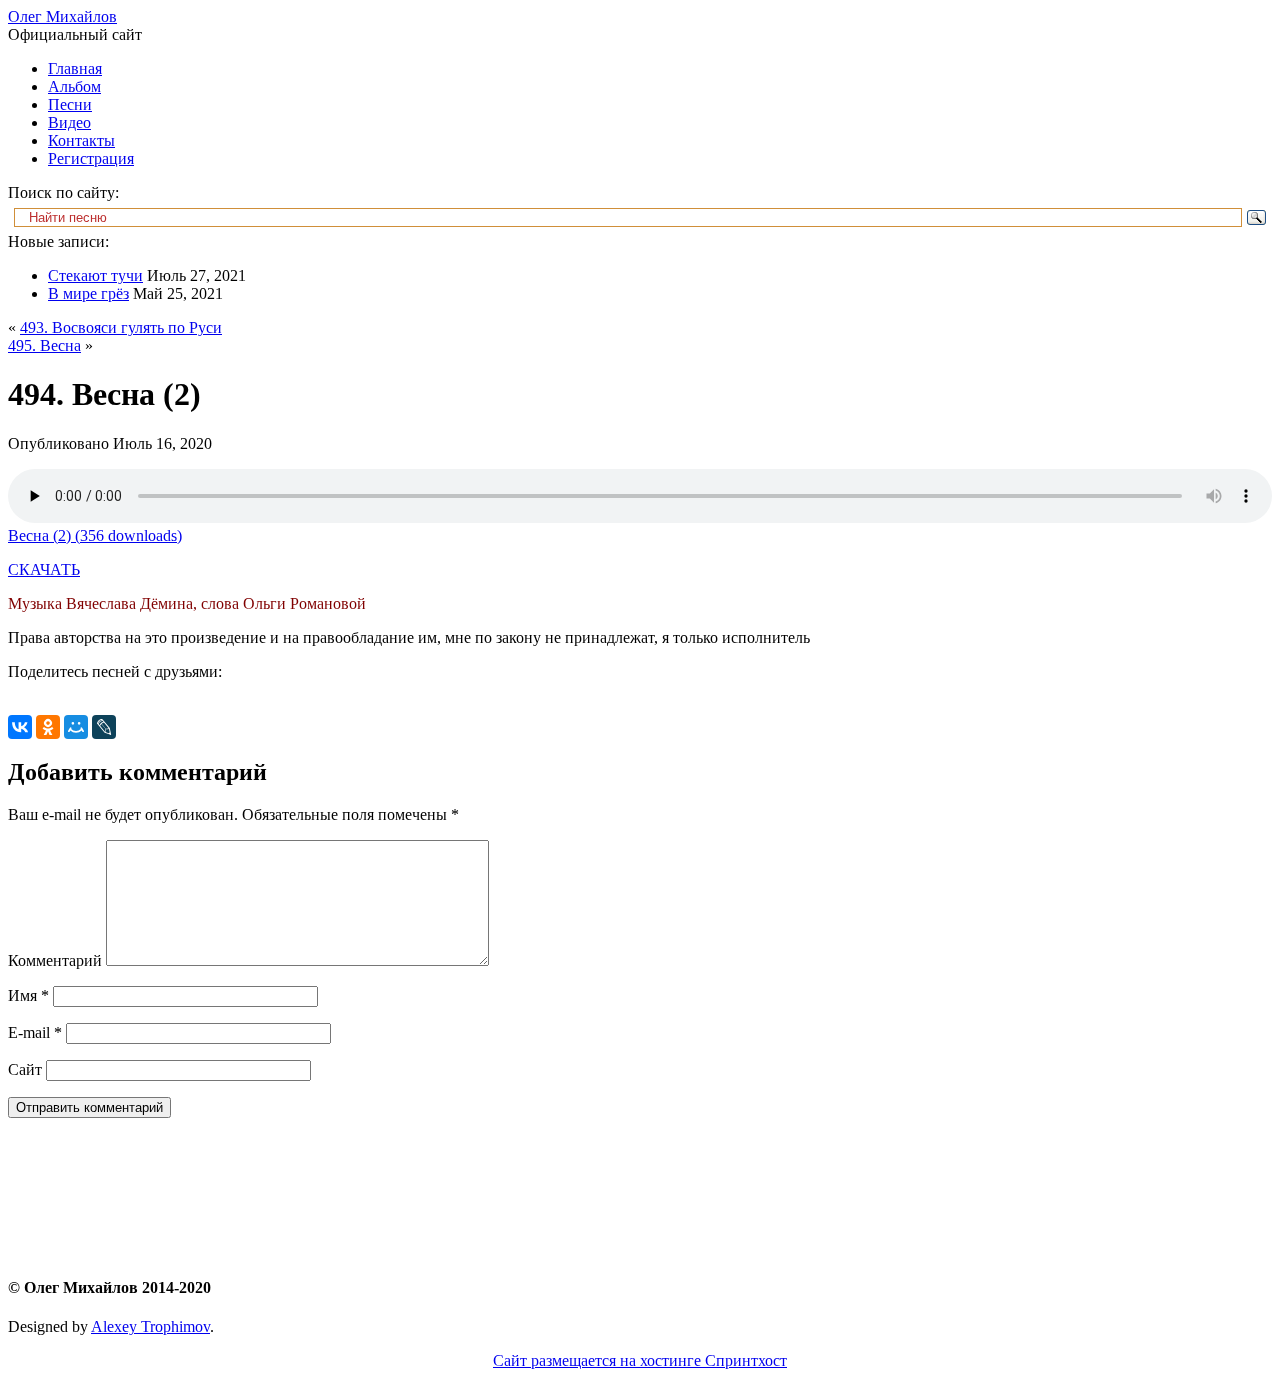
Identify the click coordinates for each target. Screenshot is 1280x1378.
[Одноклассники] (48, 727)
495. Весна (44, 345)
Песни (70, 104)
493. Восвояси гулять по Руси (121, 327)
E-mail (35, 1032)
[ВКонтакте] (20, 727)
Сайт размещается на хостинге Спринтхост (640, 1360)
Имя (28, 995)
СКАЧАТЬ (44, 569)
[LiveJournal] (104, 727)
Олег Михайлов (62, 16)
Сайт (25, 1069)
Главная (75, 68)
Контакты (81, 140)
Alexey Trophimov (150, 1326)
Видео (69, 122)
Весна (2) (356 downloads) (95, 535)
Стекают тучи (95, 275)
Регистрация (91, 158)
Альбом (74, 86)
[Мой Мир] (76, 727)
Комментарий (55, 960)
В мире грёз (88, 293)
